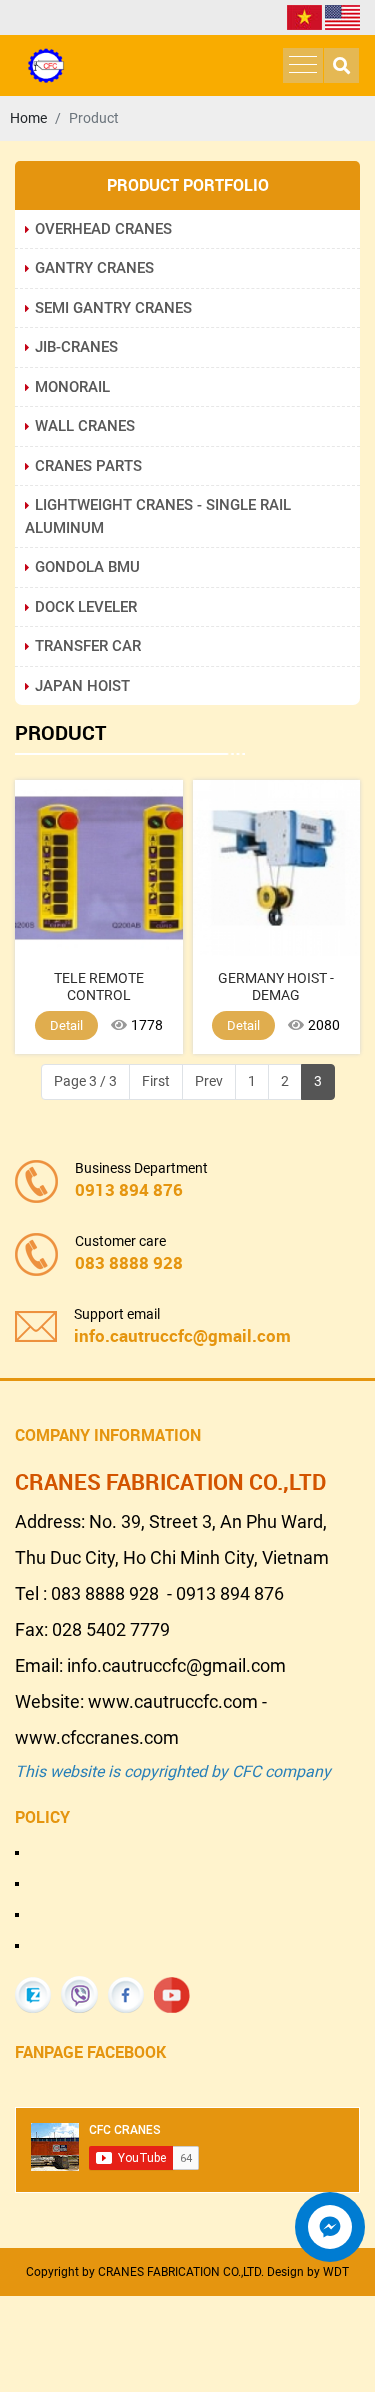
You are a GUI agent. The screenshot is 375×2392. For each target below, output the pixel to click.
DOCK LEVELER (86, 607)
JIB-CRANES (76, 347)
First (156, 1081)
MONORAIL (72, 387)
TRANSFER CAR (88, 646)
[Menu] (303, 65)
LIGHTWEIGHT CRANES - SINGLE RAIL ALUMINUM (158, 516)
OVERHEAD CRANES (103, 229)
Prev (209, 1081)
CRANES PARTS (88, 466)
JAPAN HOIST (82, 686)
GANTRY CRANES (94, 268)
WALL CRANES (85, 426)
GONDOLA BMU (87, 567)
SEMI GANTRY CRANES (113, 308)
